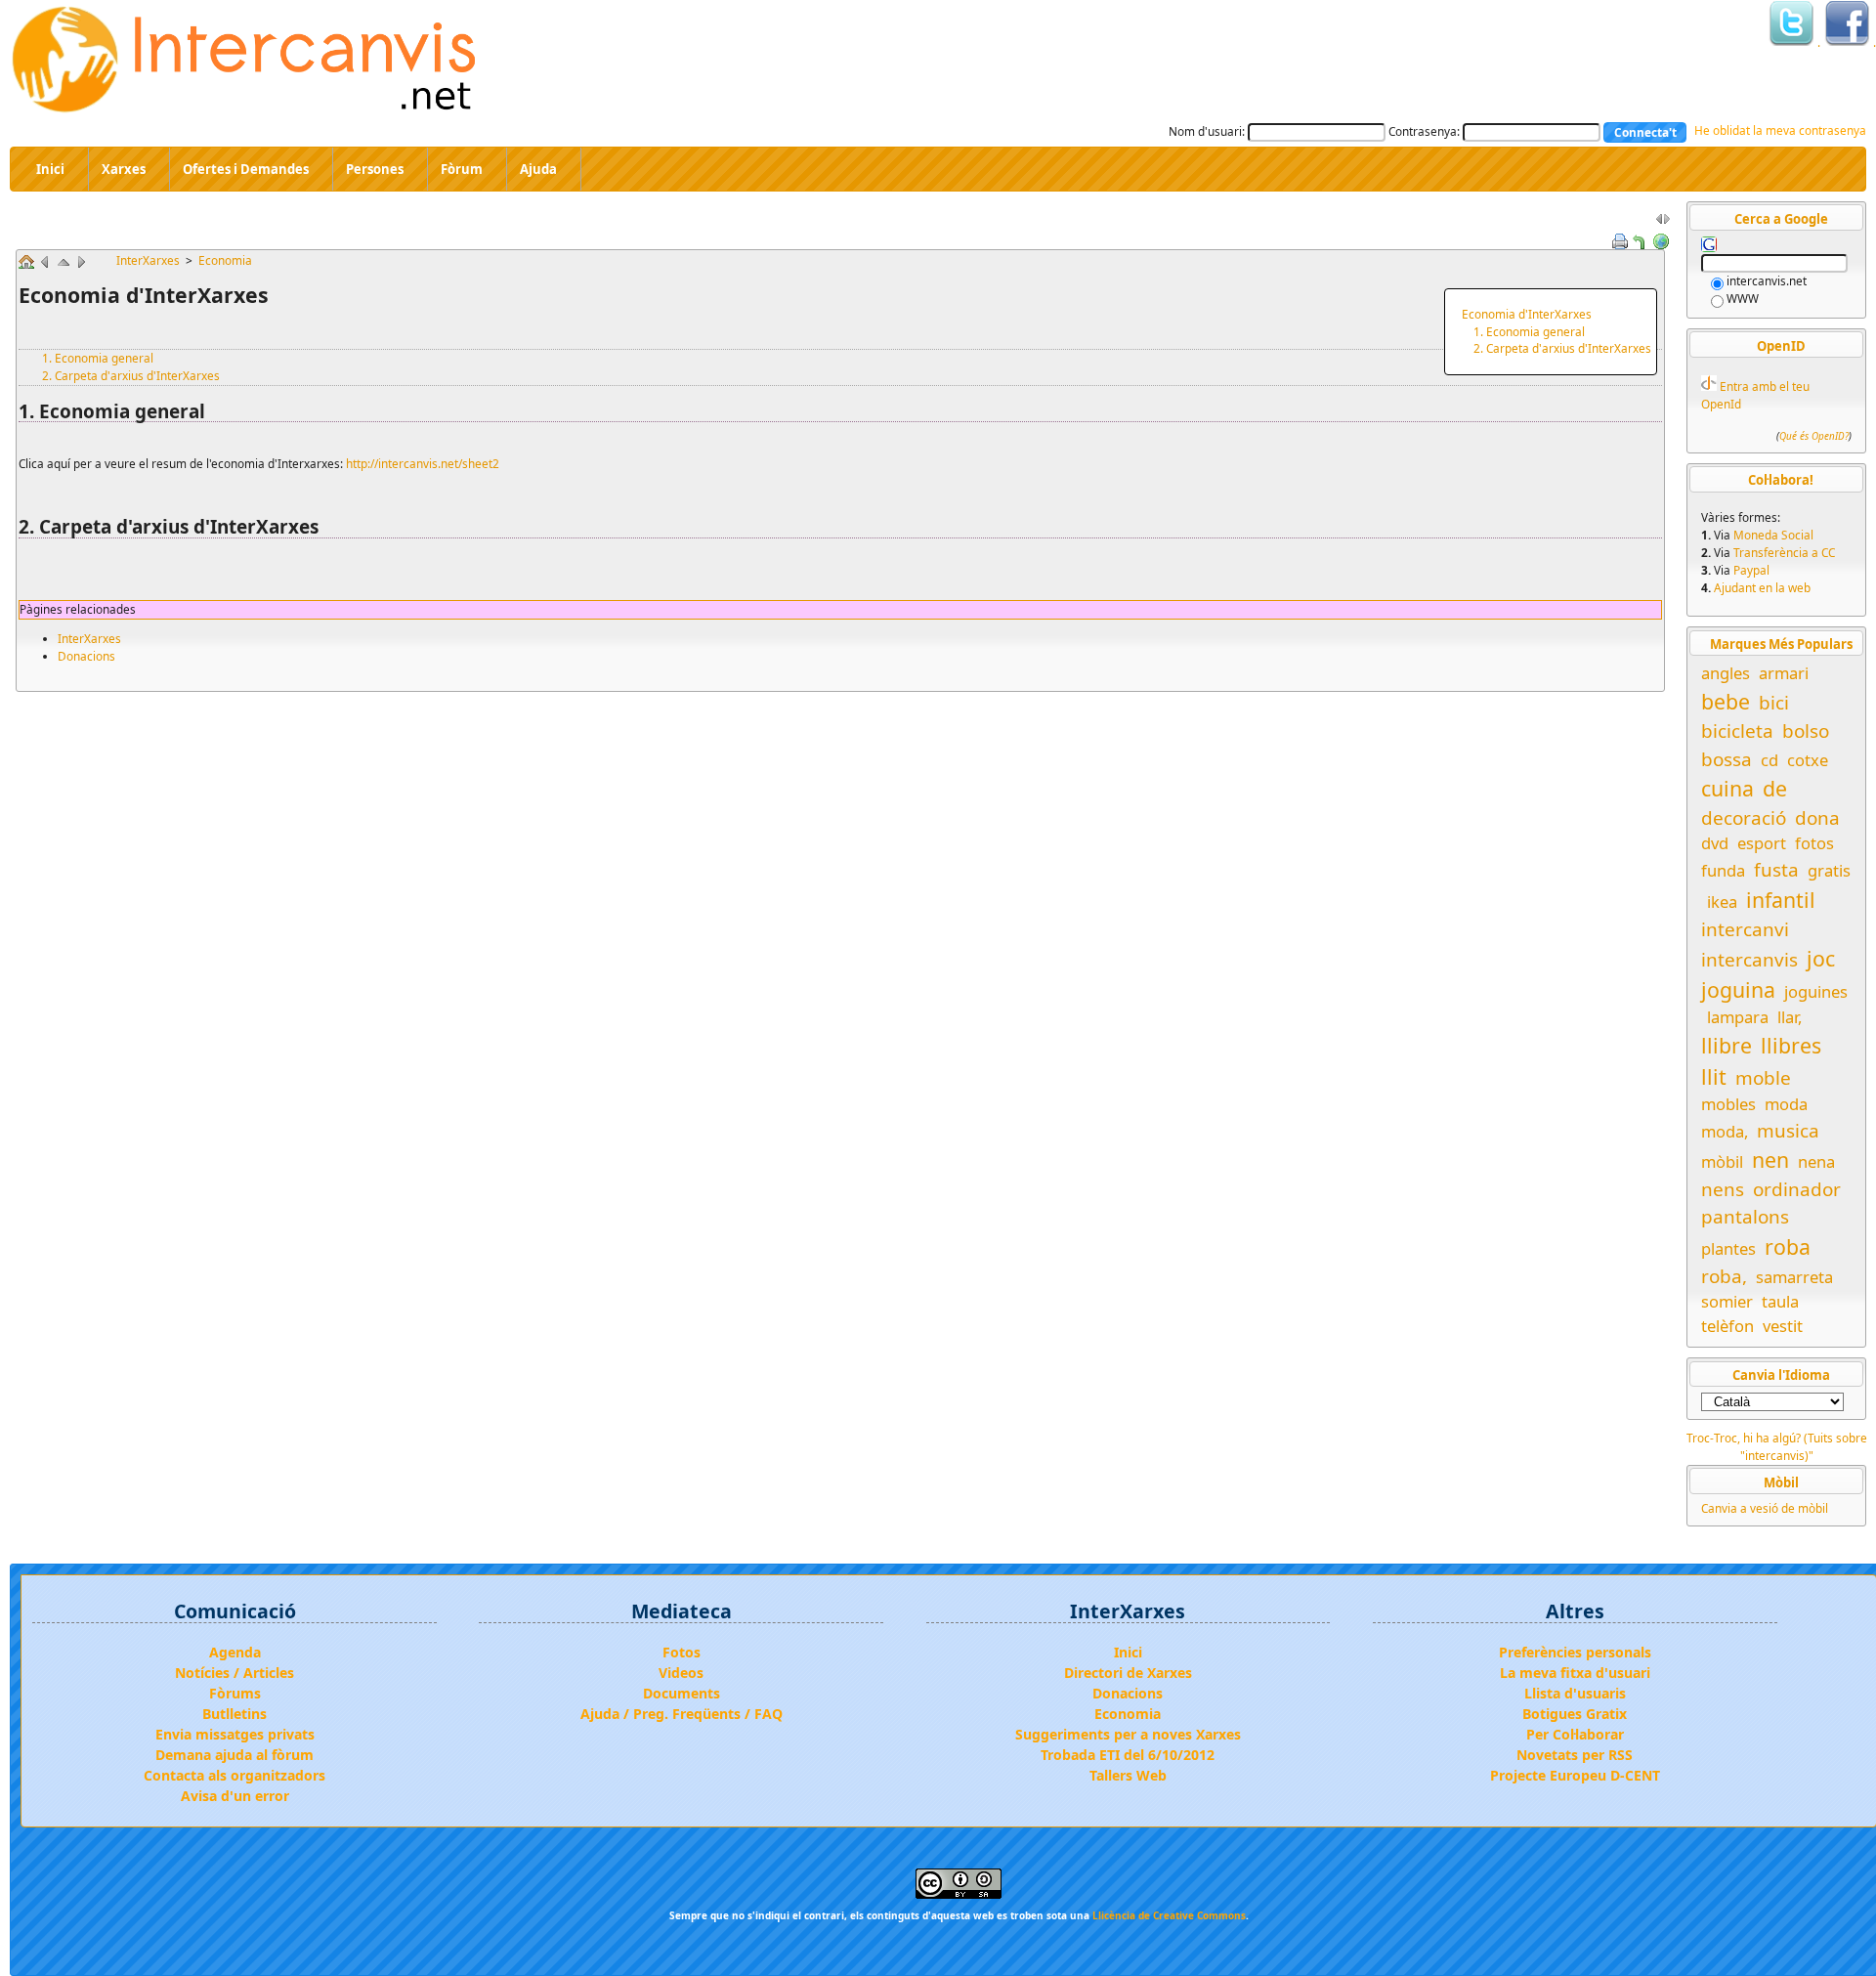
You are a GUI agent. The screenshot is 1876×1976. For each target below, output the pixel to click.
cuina (1727, 788)
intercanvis (1749, 960)
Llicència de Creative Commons (1169, 1915)
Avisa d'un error (235, 1796)
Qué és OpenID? (1814, 437)
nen (1770, 1160)
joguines (1816, 991)
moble (1763, 1078)
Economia (225, 260)
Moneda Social (1773, 535)
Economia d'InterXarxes (1527, 314)
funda (1723, 870)
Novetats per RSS (1575, 1755)
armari (1784, 673)
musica (1788, 1131)
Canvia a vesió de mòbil (1765, 1508)
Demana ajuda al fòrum (234, 1755)
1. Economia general (1529, 331)
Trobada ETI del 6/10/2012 (1128, 1755)
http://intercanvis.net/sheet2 (423, 463)
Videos (681, 1673)
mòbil (1722, 1161)
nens (1723, 1189)
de (1775, 788)
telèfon (1727, 1326)
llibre (1727, 1045)
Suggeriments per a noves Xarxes (1128, 1734)
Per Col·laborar (1575, 1734)
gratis (1829, 870)
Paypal (1751, 570)
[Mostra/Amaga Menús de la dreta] (1663, 223)
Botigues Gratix (1575, 1714)
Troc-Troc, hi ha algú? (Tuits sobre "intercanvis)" (1777, 1446)
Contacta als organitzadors (234, 1775)
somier (1727, 1301)
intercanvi (1745, 929)
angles (1726, 673)
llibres (1791, 1045)
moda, (1725, 1131)
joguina (1738, 989)
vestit (1783, 1326)
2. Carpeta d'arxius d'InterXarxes (1562, 348)
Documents (682, 1693)
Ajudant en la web (1762, 587)
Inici (1128, 1652)
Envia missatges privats (235, 1734)
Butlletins (234, 1714)
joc (1821, 958)
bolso (1806, 731)
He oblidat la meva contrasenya (1780, 130)
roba (1788, 1246)
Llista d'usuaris (1575, 1693)
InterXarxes (149, 260)
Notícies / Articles (234, 1673)
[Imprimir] (1620, 239)
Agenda (235, 1652)
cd (1769, 760)
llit (1714, 1076)
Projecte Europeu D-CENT (1575, 1775)
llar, (1790, 1017)
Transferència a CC (1784, 552)
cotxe (1808, 760)
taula (1780, 1301)
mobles (1728, 1104)
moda (1786, 1104)
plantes (1728, 1248)
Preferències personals (1575, 1652)
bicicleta (1737, 731)
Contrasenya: (1424, 131)
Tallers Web (1128, 1775)
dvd (1715, 843)
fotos (1814, 843)
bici (1774, 703)
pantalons (1745, 1217)
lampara (1738, 1017)
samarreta (1794, 1277)
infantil (1781, 900)
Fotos (682, 1652)
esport (1762, 843)
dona (1817, 818)
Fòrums (235, 1693)
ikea (1722, 902)
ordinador (1797, 1189)
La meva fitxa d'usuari (1575, 1673)
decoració (1744, 818)
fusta (1776, 870)
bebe (1726, 701)
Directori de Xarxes (1128, 1673)
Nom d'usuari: (1207, 131)
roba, (1724, 1276)
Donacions (86, 656)
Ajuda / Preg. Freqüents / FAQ (682, 1714)
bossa (1727, 759)
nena (1816, 1161)
